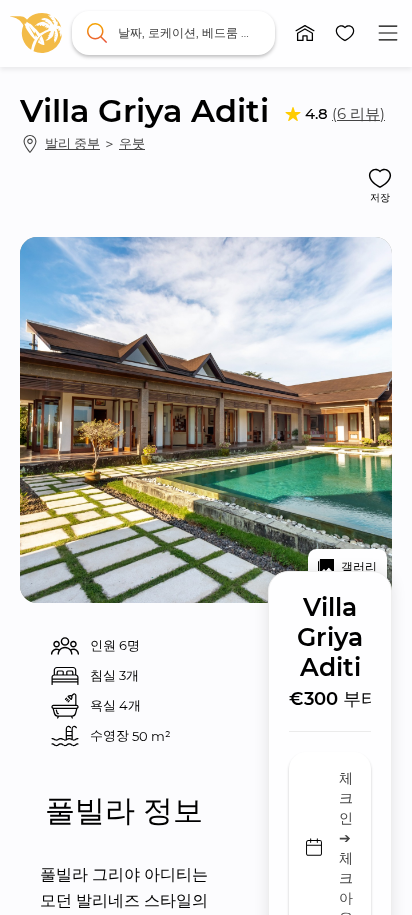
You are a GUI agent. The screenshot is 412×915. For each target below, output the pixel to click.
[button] (305, 33)
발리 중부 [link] (72, 143)
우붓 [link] (132, 143)
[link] (36, 33)
